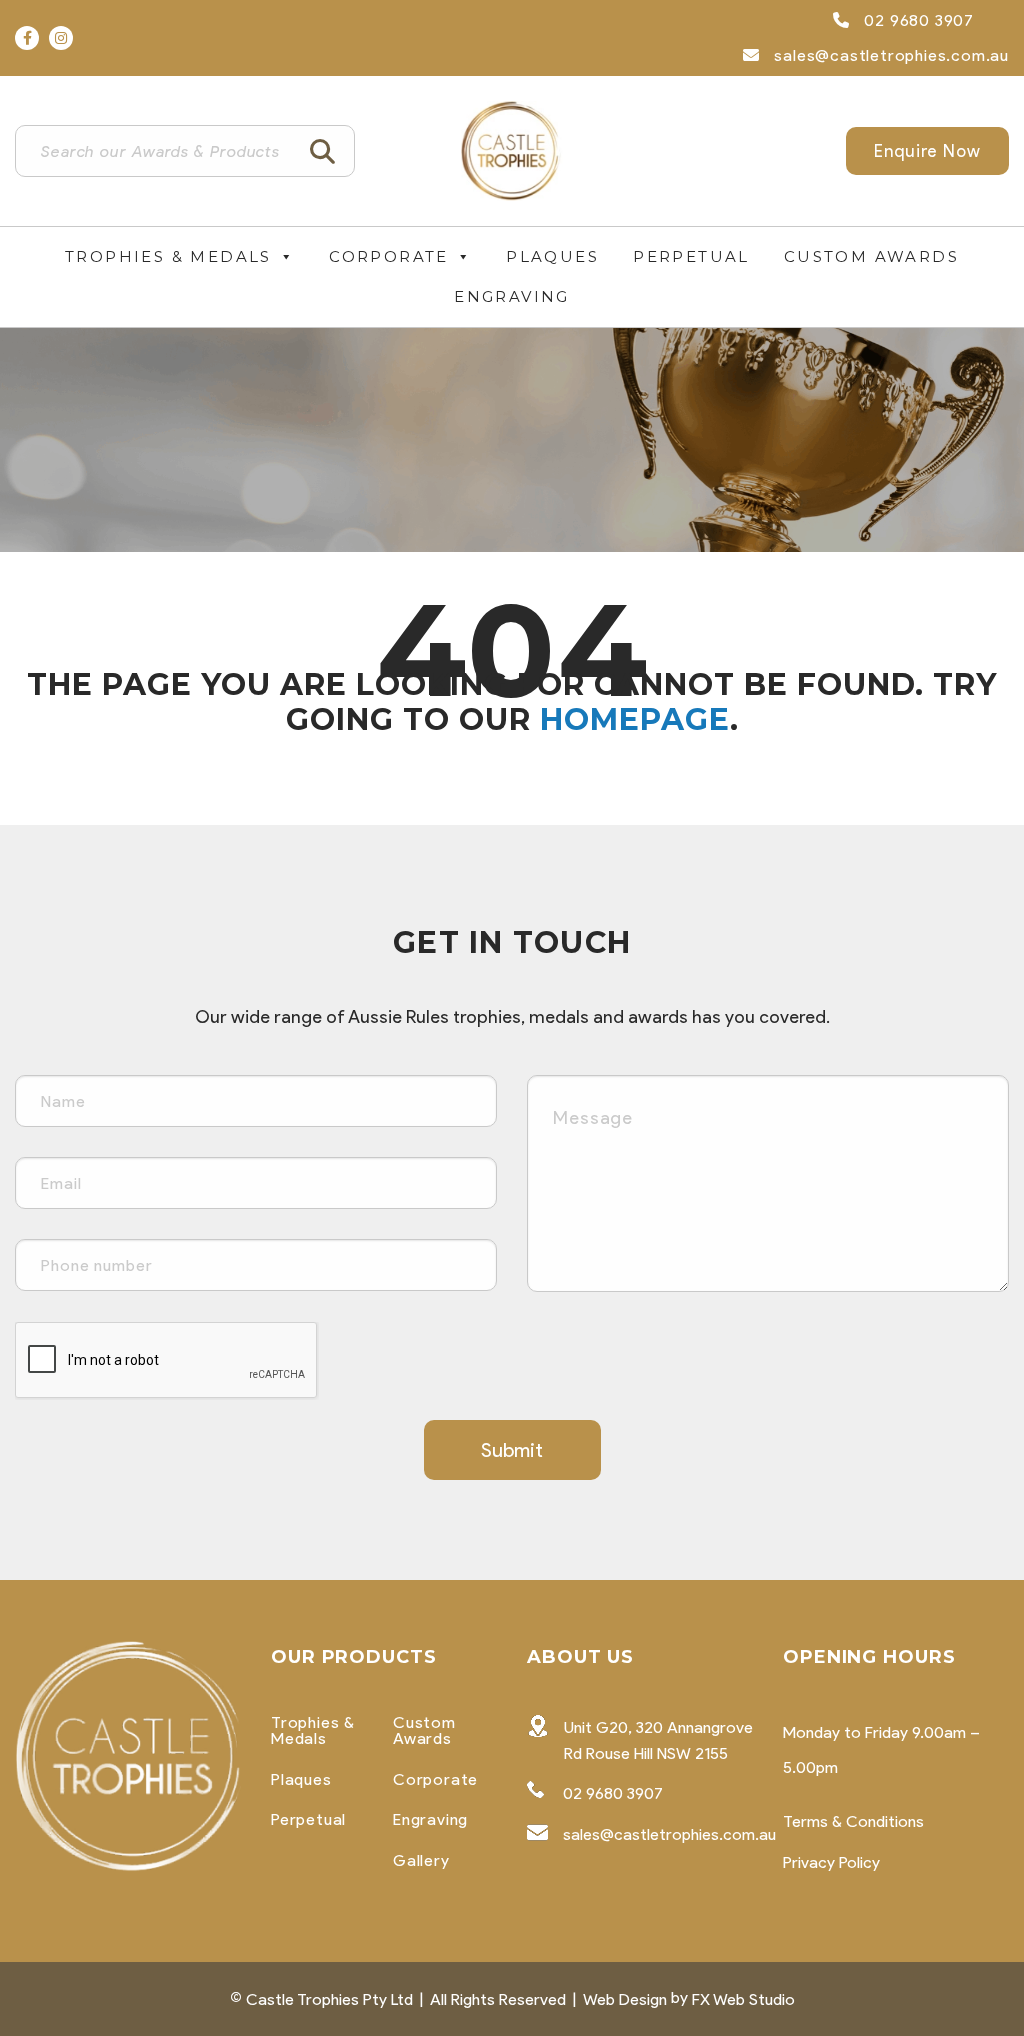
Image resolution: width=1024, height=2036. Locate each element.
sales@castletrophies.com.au (889, 55)
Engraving (512, 296)
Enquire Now (927, 151)
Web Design (625, 1999)
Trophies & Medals (168, 256)
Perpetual (691, 256)
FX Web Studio (743, 1999)
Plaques (552, 256)
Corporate (389, 256)
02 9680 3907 (917, 20)
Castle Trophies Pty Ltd (329, 1999)
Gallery (421, 1861)
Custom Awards (871, 256)
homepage (635, 719)
